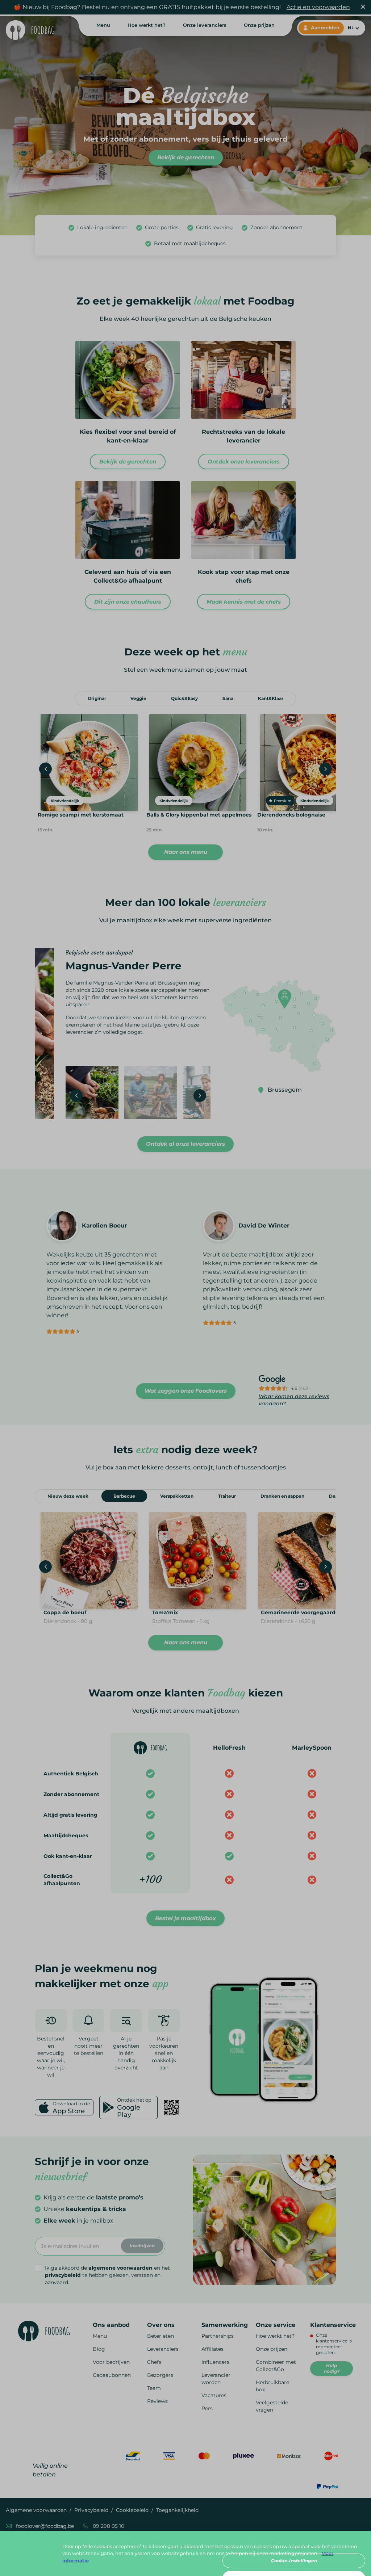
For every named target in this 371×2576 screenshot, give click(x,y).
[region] (185, 2554)
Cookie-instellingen (294, 2561)
